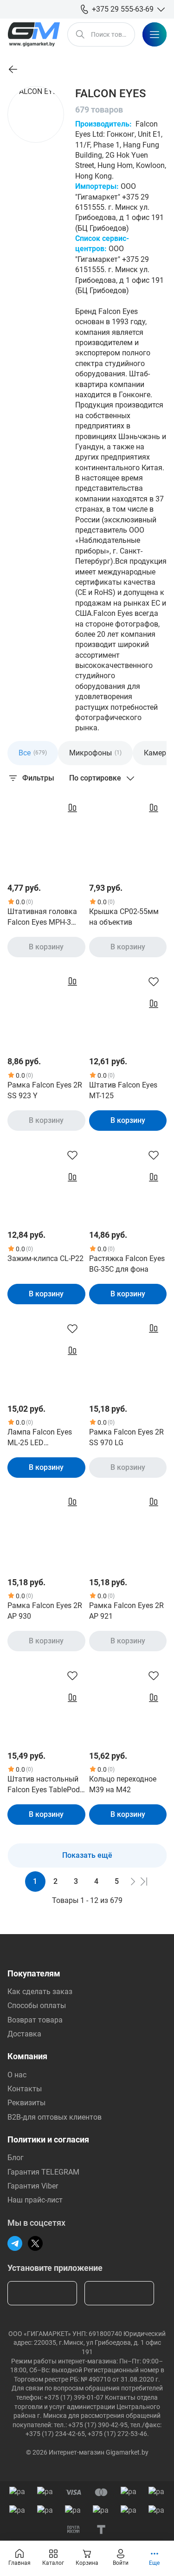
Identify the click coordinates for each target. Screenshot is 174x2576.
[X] (35, 2243)
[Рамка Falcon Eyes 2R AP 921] (128, 1528)
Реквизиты (26, 2103)
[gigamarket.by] (34, 34)
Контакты (25, 2089)
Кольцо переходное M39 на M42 (123, 1784)
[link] (13, 69)
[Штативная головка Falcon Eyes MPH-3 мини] (46, 834)
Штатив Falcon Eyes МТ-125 (123, 1090)
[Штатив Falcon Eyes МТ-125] (128, 1008)
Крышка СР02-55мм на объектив (124, 917)
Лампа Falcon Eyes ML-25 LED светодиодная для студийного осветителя (40, 1438)
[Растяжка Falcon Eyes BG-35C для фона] (128, 1181)
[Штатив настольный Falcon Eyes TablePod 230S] (46, 1702)
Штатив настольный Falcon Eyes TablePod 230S (44, 1785)
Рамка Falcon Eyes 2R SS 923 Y (45, 1090)
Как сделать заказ (40, 1992)
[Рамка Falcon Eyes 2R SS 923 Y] (46, 1008)
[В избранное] (154, 981)
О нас (17, 2075)
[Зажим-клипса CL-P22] (46, 1181)
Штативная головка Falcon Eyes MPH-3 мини (42, 917)
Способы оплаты (37, 2005)
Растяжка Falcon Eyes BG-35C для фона (127, 1264)
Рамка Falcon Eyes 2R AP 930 (45, 1611)
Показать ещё (87, 1855)
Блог (16, 2158)
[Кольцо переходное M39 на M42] (128, 1702)
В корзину (46, 947)
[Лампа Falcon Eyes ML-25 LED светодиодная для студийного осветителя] (46, 1355)
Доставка (24, 2034)
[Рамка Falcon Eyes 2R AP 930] (46, 1528)
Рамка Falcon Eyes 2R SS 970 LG (126, 1437)
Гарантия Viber (33, 2186)
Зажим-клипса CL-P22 (45, 1258)
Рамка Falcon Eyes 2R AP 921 (126, 1611)
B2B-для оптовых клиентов (55, 2117)
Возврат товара (35, 2020)
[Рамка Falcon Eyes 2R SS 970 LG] (128, 1355)
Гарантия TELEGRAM (43, 2172)
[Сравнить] (72, 808)
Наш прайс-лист (35, 2200)
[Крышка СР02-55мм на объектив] (128, 834)
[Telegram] (15, 2243)
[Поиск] (80, 34)
